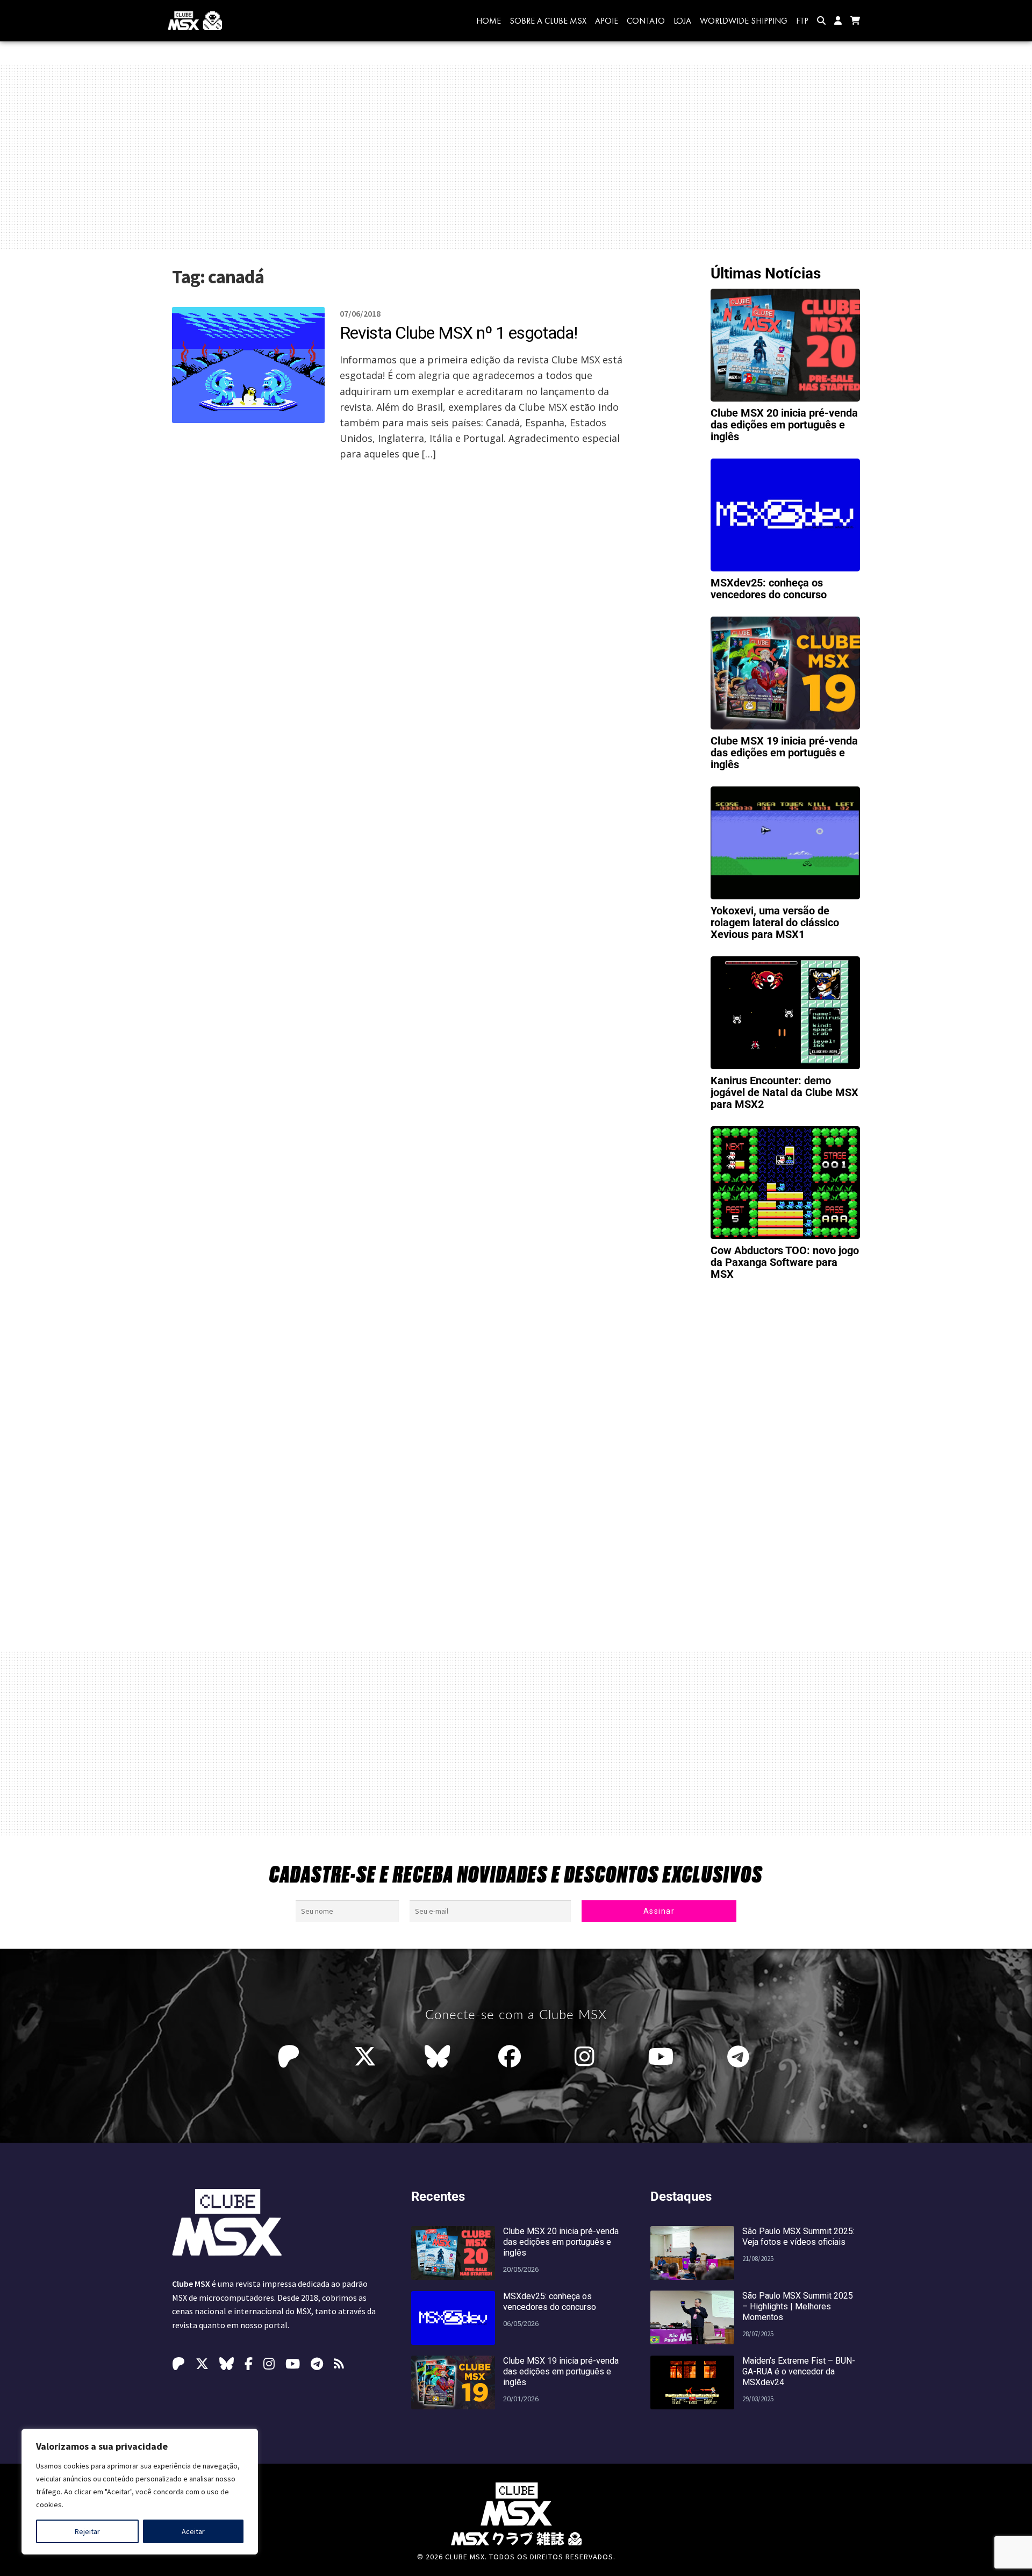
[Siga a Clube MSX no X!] (365, 2057)
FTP (802, 21)
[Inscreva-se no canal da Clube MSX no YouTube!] (664, 2057)
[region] (140, 2492)
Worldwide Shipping (744, 21)
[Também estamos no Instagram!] (587, 2057)
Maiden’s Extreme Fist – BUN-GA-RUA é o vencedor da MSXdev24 (799, 2371)
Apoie (607, 21)
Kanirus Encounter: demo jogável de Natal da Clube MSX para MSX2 (784, 1092)
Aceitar (193, 2531)
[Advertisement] (516, 157)
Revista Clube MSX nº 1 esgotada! (458, 333)
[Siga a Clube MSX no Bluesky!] (437, 2057)
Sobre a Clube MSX (548, 21)
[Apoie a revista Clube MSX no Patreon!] (291, 2057)
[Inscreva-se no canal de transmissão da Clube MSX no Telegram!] (741, 2057)
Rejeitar (87, 2531)
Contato (646, 21)
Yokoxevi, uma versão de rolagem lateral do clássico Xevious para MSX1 (775, 922)
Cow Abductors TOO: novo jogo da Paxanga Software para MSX (785, 1262)
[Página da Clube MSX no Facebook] (512, 2057)
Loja (682, 21)
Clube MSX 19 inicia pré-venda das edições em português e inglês (784, 753)
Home (489, 21)
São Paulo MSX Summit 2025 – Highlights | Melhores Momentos (798, 2306)
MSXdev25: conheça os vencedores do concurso (769, 589)
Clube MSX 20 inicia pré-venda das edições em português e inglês (784, 425)
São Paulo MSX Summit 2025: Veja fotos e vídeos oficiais (798, 2237)
